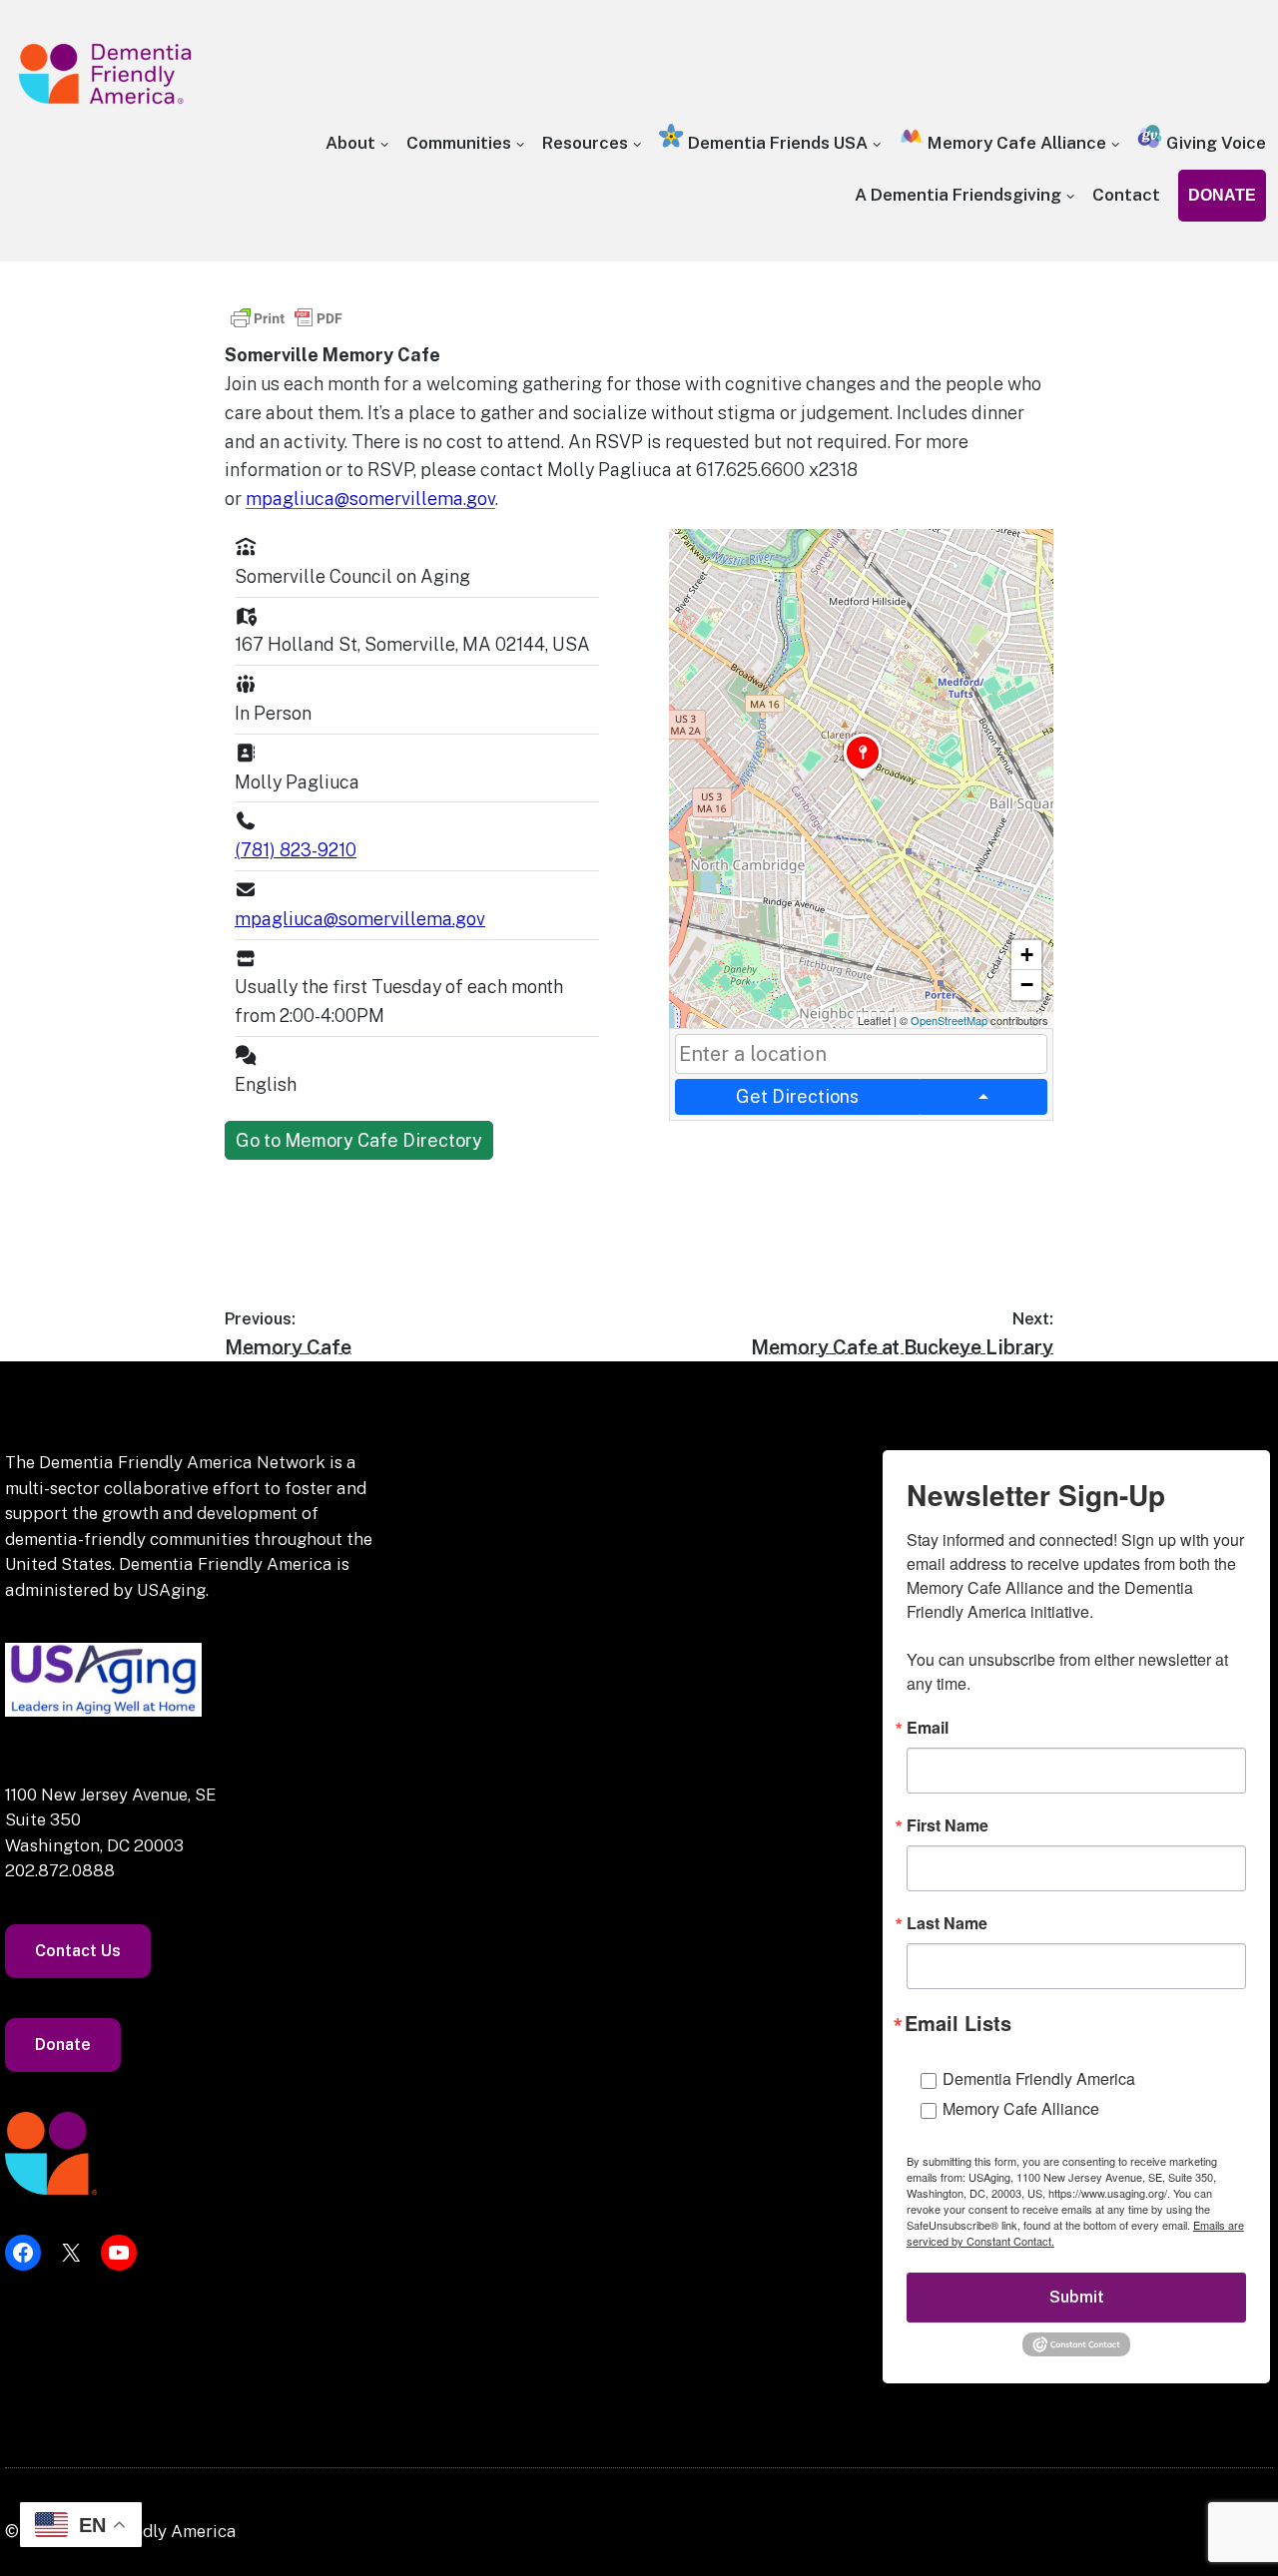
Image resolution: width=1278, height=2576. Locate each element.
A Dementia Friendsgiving (958, 195)
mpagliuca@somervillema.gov (370, 499)
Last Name (947, 1923)
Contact (1126, 195)
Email (928, 1728)
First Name (948, 1825)
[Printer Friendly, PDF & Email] (287, 327)
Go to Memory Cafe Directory (359, 1140)
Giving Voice (1214, 143)
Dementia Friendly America (1039, 2078)
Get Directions (797, 1096)
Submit (1077, 2297)
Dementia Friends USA (776, 143)
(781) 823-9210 (296, 850)
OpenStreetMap (949, 1020)
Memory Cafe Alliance (1015, 143)
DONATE (1222, 195)
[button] (863, 779)
